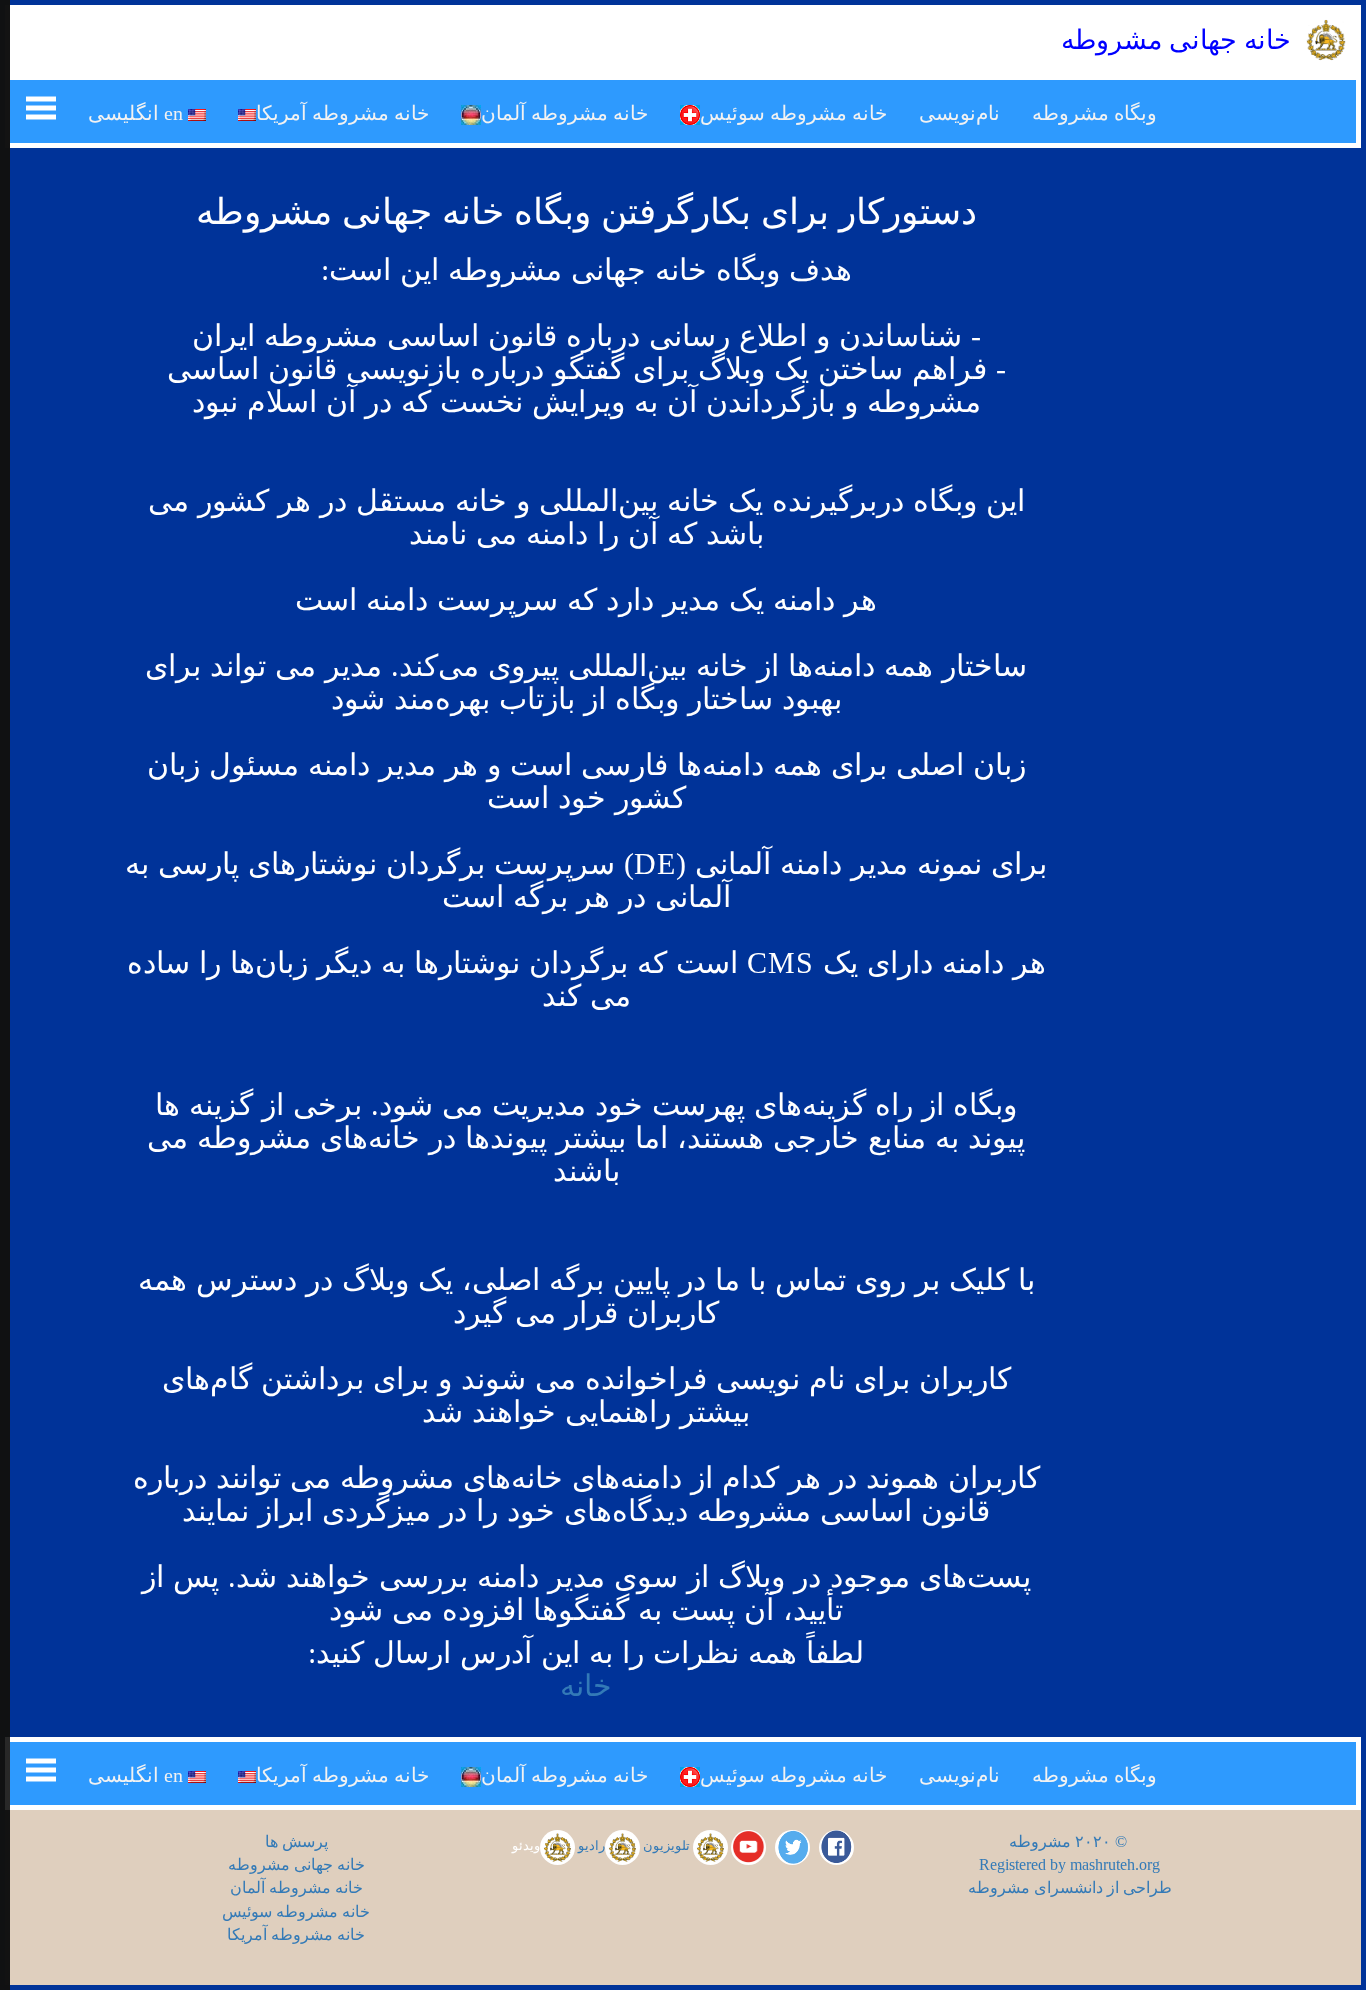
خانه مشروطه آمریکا (342, 113)
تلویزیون (668, 1846)
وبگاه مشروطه (1094, 113)
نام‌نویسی (959, 113)
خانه (586, 1685)
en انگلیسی (138, 113)
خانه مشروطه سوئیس (793, 113)
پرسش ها (296, 1841)
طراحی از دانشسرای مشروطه (1070, 1887)
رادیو (591, 1846)
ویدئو (526, 1846)
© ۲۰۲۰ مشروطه (1070, 1841)
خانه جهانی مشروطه (296, 1864)
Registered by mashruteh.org (1069, 1864)
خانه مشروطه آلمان (564, 113)
